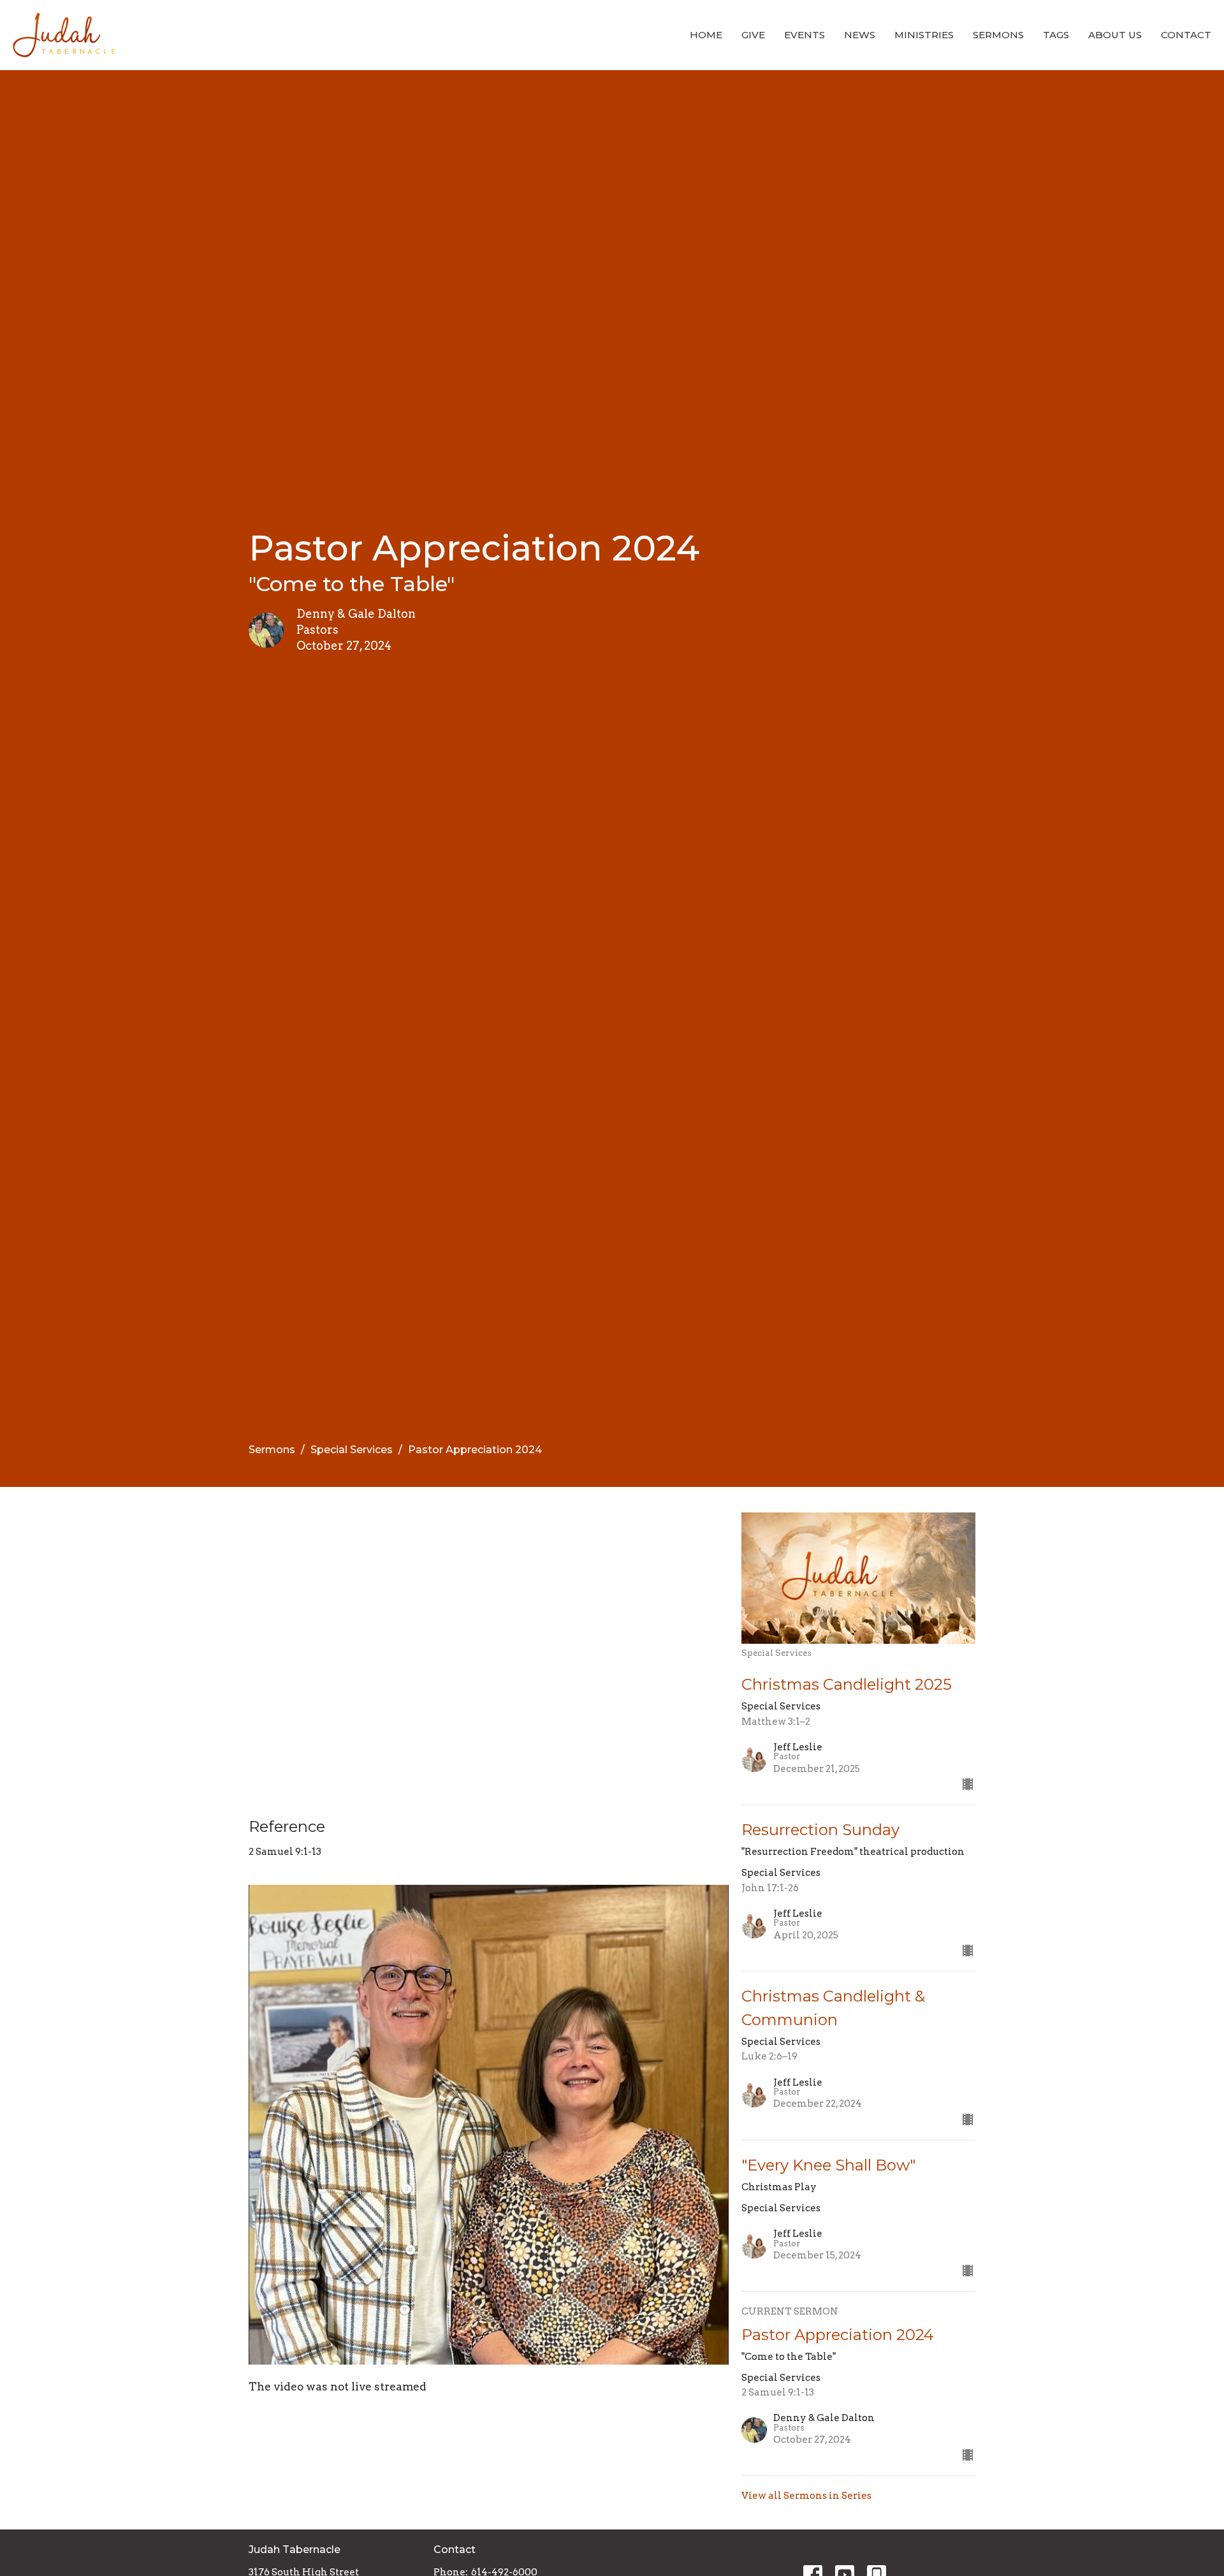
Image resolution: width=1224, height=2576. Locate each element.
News (860, 35)
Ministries (924, 35)
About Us (1115, 35)
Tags (1056, 35)
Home (706, 35)
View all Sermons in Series (806, 2496)
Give (753, 35)
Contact (1186, 35)
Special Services (352, 1450)
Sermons (998, 35)
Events (805, 35)
